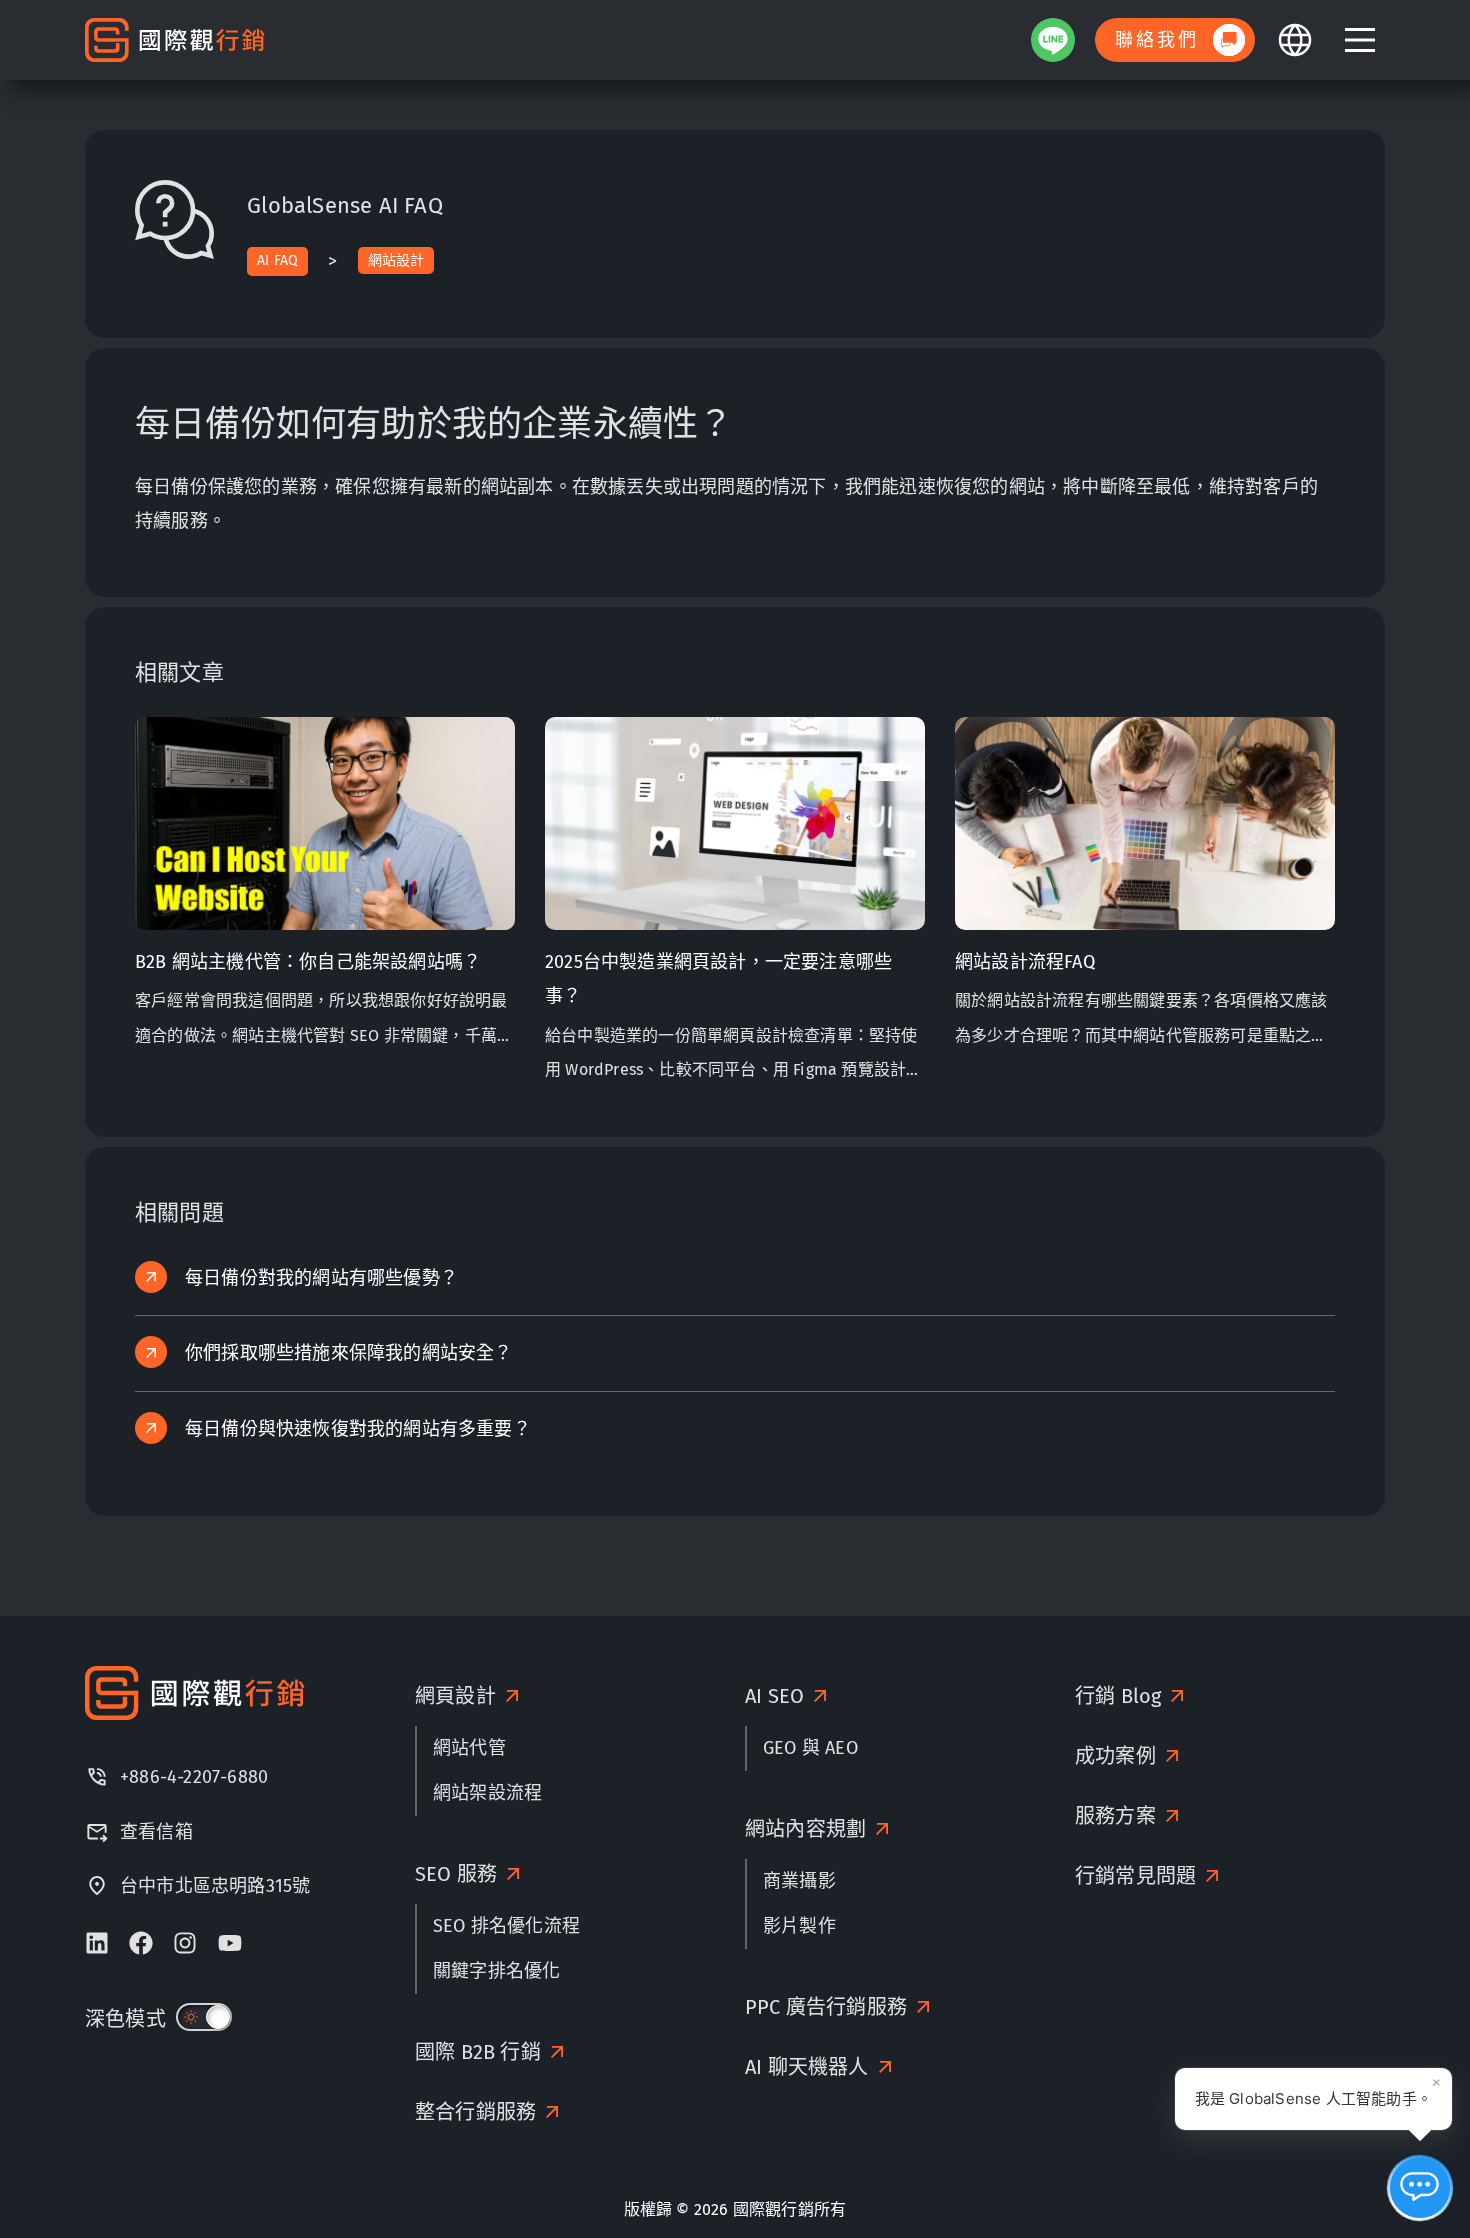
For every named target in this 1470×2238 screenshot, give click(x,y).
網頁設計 (455, 1696)
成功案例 (1115, 1756)
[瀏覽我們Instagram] (185, 1943)
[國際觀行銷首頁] (175, 40)
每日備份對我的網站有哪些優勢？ (321, 1278)
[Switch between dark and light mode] (204, 2017)
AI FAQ (277, 260)
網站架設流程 (487, 1793)
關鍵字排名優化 (496, 1971)
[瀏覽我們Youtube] (230, 1943)
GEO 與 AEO (810, 1748)
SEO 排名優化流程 (506, 1926)
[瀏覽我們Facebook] (141, 1943)
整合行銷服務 (475, 2112)
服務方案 (1115, 1816)
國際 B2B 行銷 (478, 2052)
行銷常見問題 (1135, 1876)
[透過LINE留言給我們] (1053, 40)
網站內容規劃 (805, 1829)
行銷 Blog (1118, 1696)
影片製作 (799, 1926)
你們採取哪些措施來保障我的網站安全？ (349, 1353)
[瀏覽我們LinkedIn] (97, 1943)
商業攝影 (799, 1881)
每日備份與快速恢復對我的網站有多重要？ (358, 1429)
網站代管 (469, 1748)
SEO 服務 (456, 1874)
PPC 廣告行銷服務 (826, 2007)
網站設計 (396, 260)
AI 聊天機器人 (807, 2067)
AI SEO (774, 1696)
